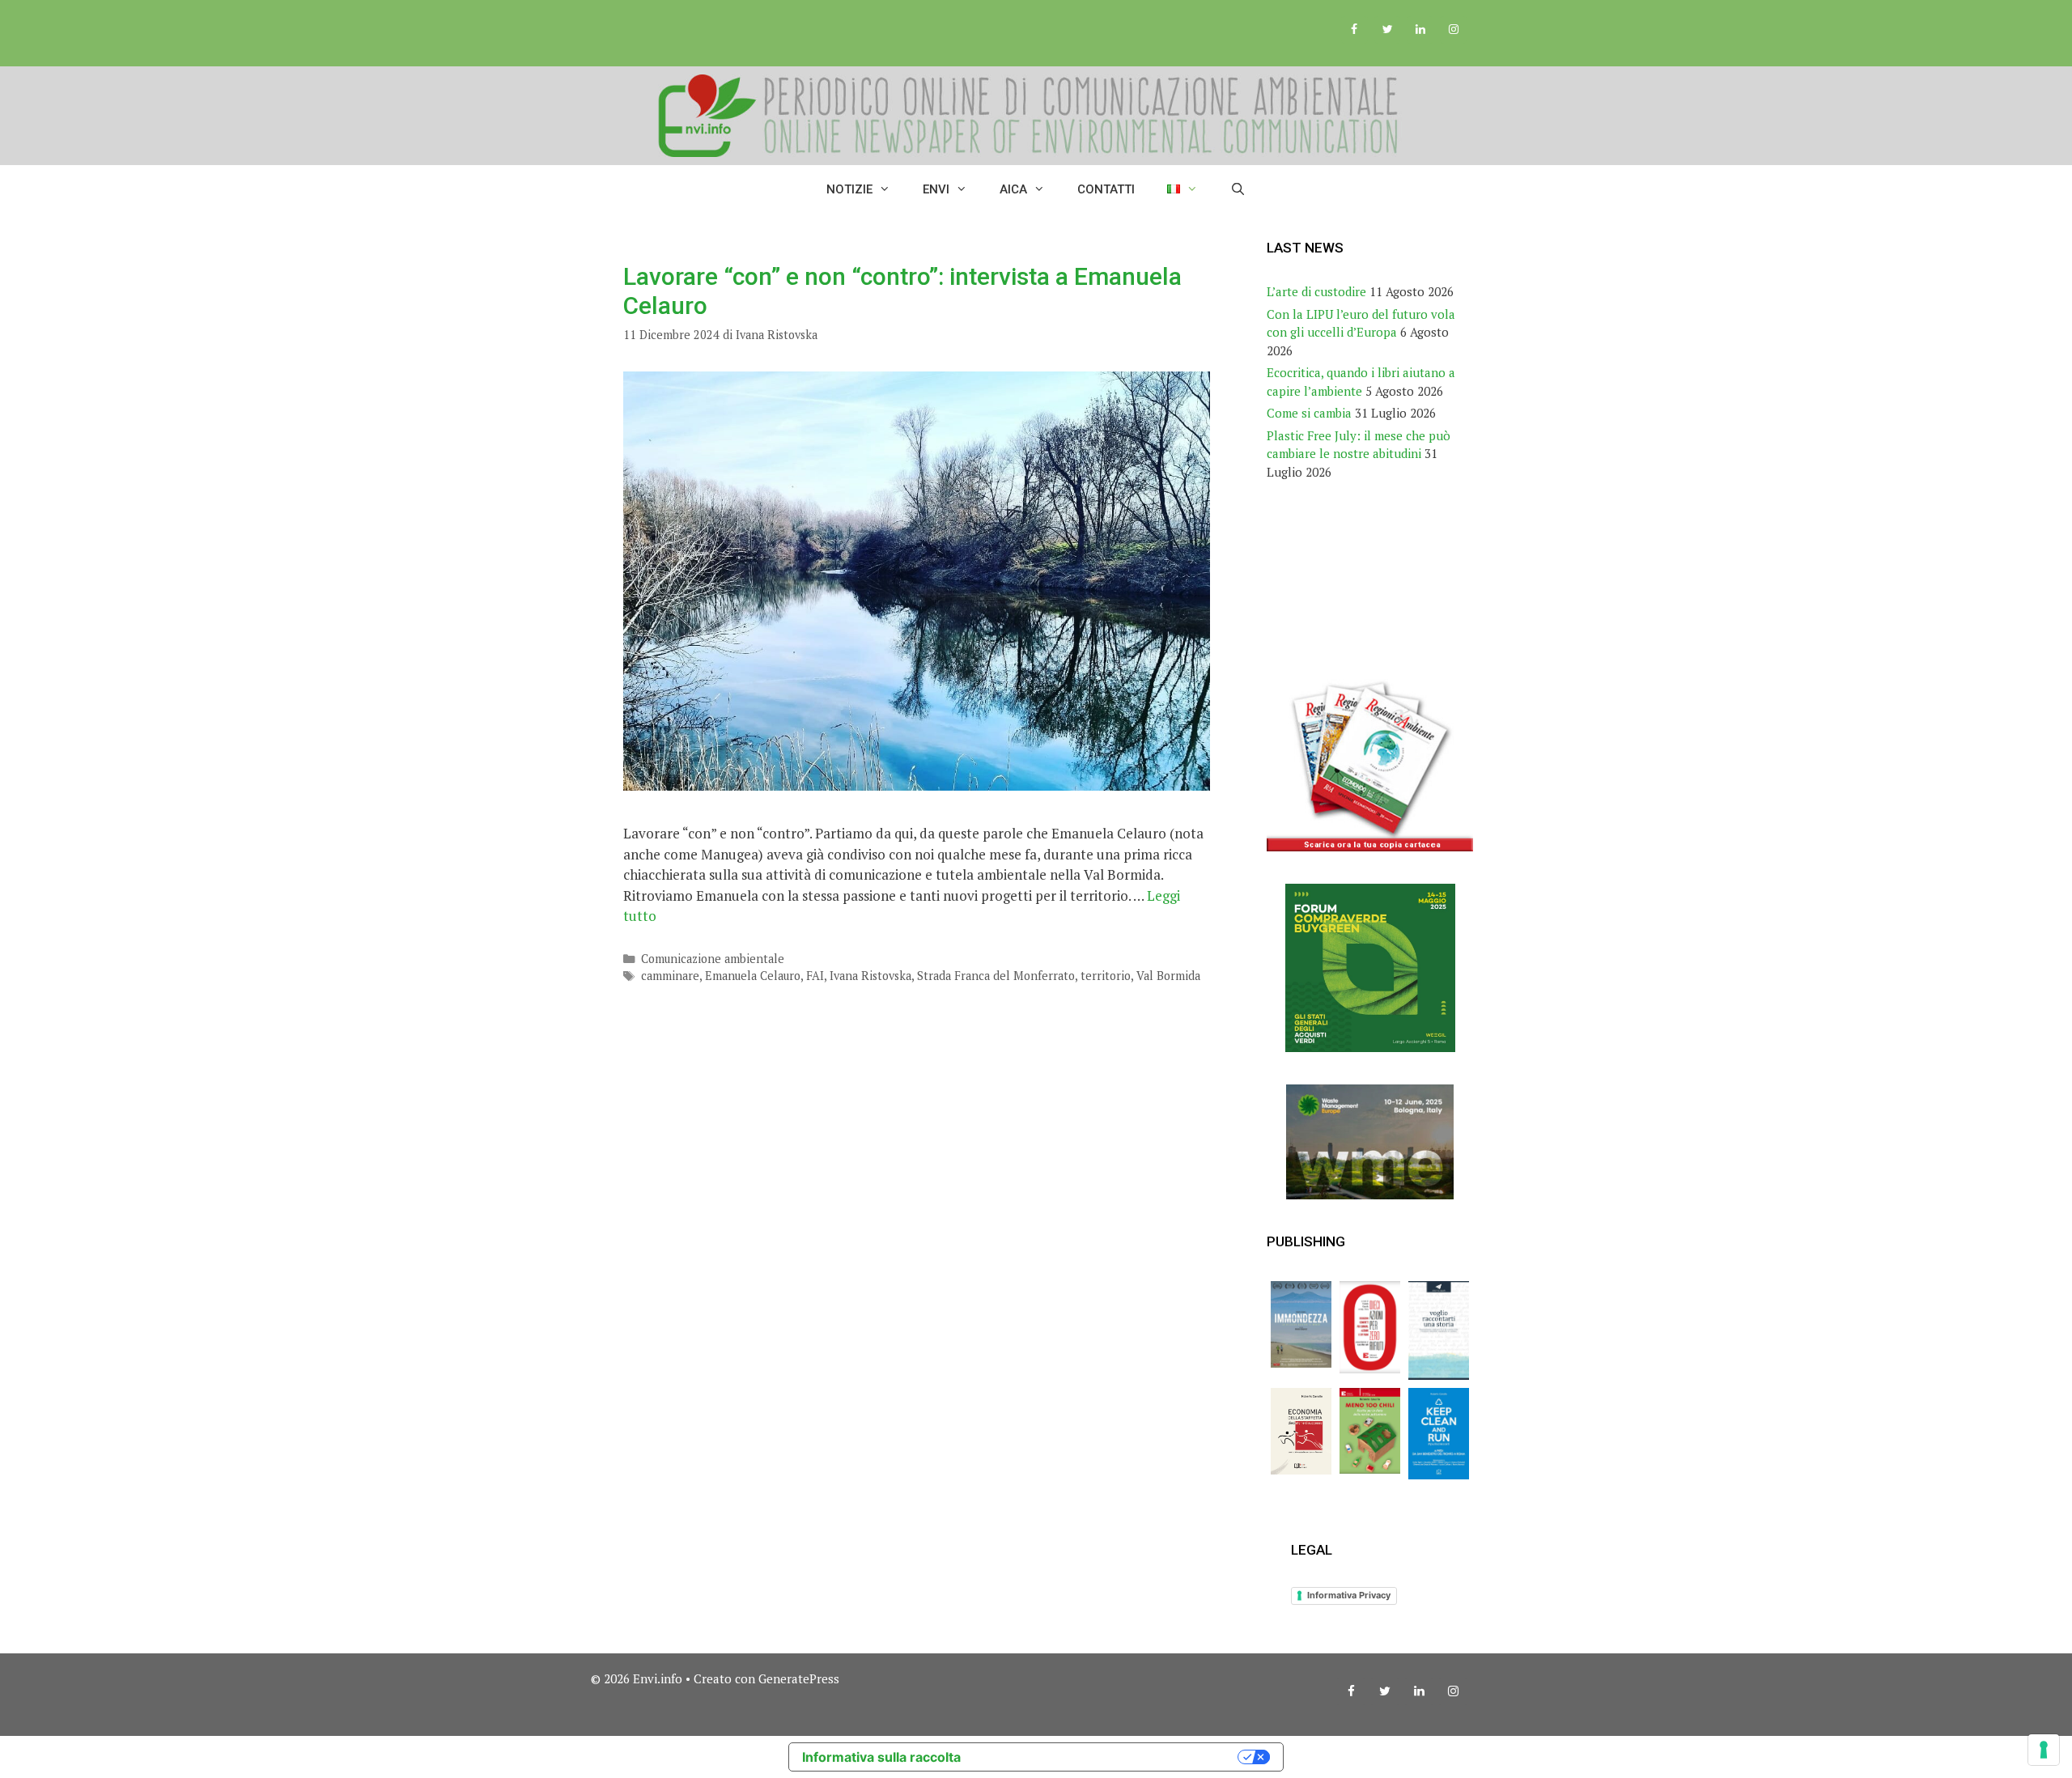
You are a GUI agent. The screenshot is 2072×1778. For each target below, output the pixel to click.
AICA (1013, 189)
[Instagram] (1453, 30)
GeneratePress (799, 1678)
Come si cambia (1309, 413)
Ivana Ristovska (870, 976)
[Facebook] (1354, 30)
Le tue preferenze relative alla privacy (1107, 1757)
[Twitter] (1388, 30)
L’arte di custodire (1316, 291)
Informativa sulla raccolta (881, 1757)
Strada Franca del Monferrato (996, 976)
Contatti (1106, 189)
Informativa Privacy (1349, 1595)
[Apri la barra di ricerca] (1238, 189)
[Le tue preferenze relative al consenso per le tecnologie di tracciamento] (2044, 1750)
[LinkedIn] (1420, 30)
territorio (1106, 976)
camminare (670, 976)
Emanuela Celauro (753, 976)
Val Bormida (1168, 976)
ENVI (936, 189)
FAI (815, 976)
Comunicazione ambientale (713, 959)
